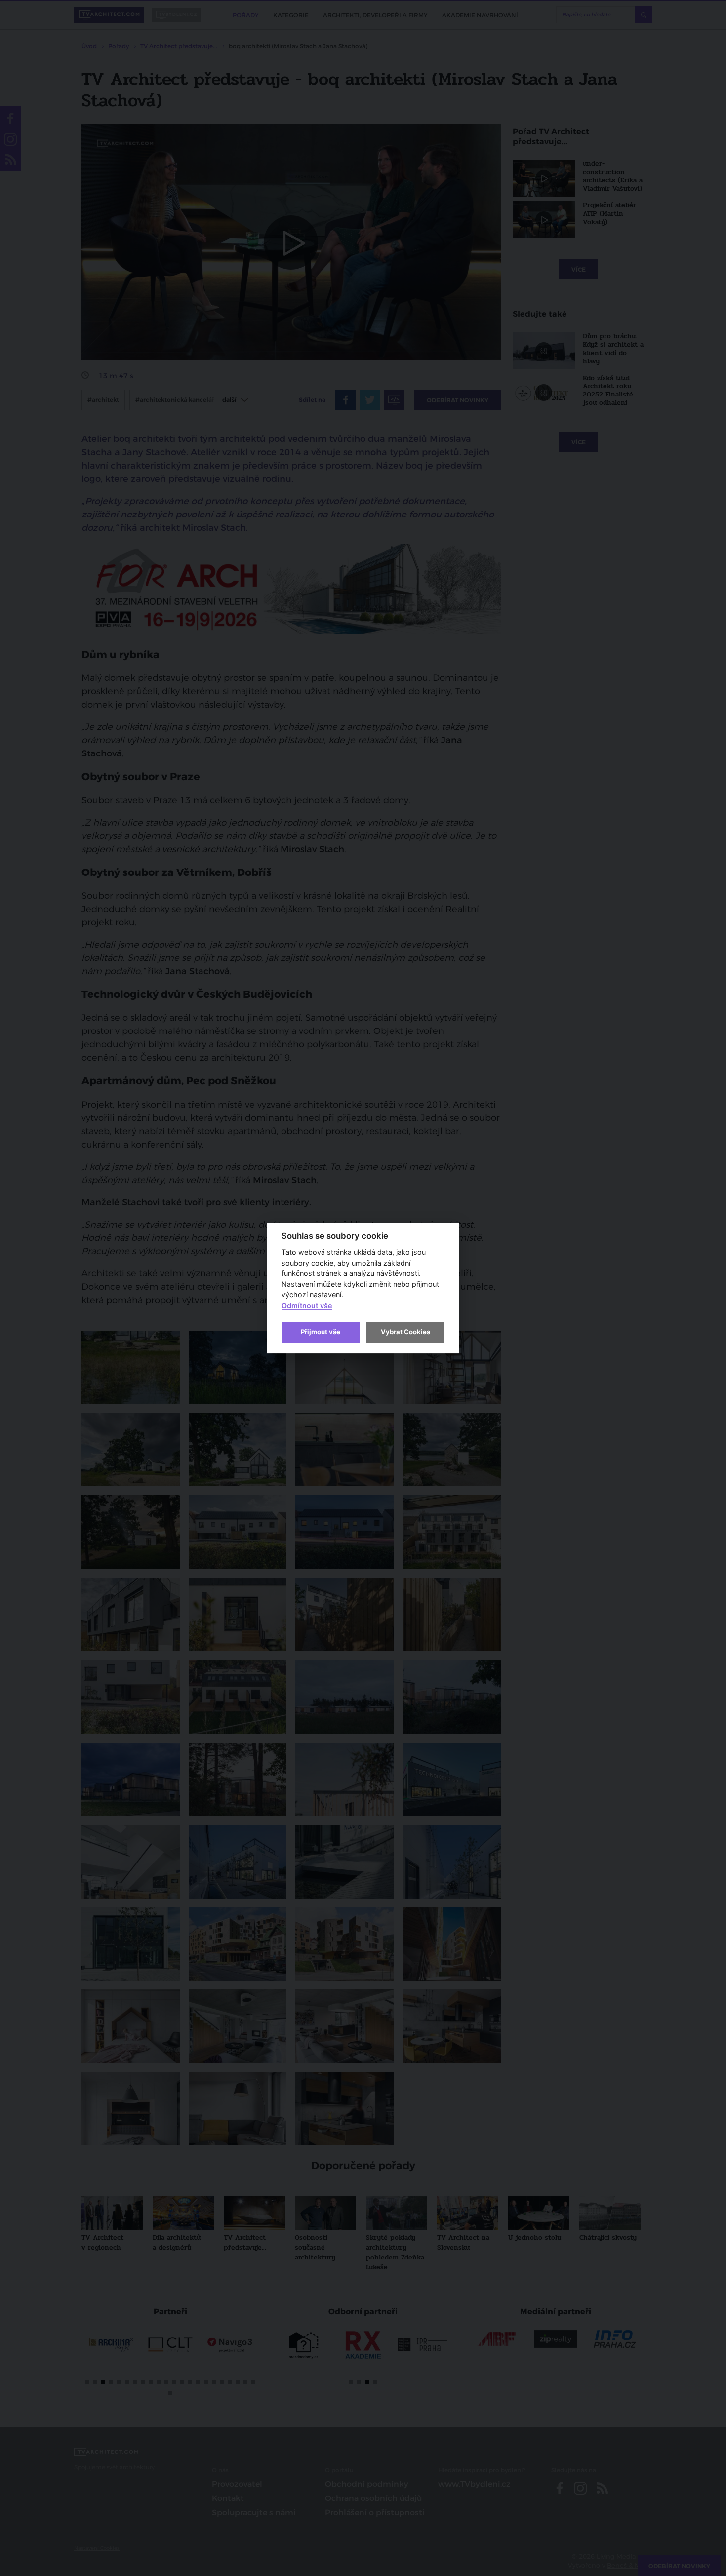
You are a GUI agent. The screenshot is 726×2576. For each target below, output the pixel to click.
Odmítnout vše (307, 1305)
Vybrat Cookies (405, 1332)
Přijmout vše (321, 1332)
